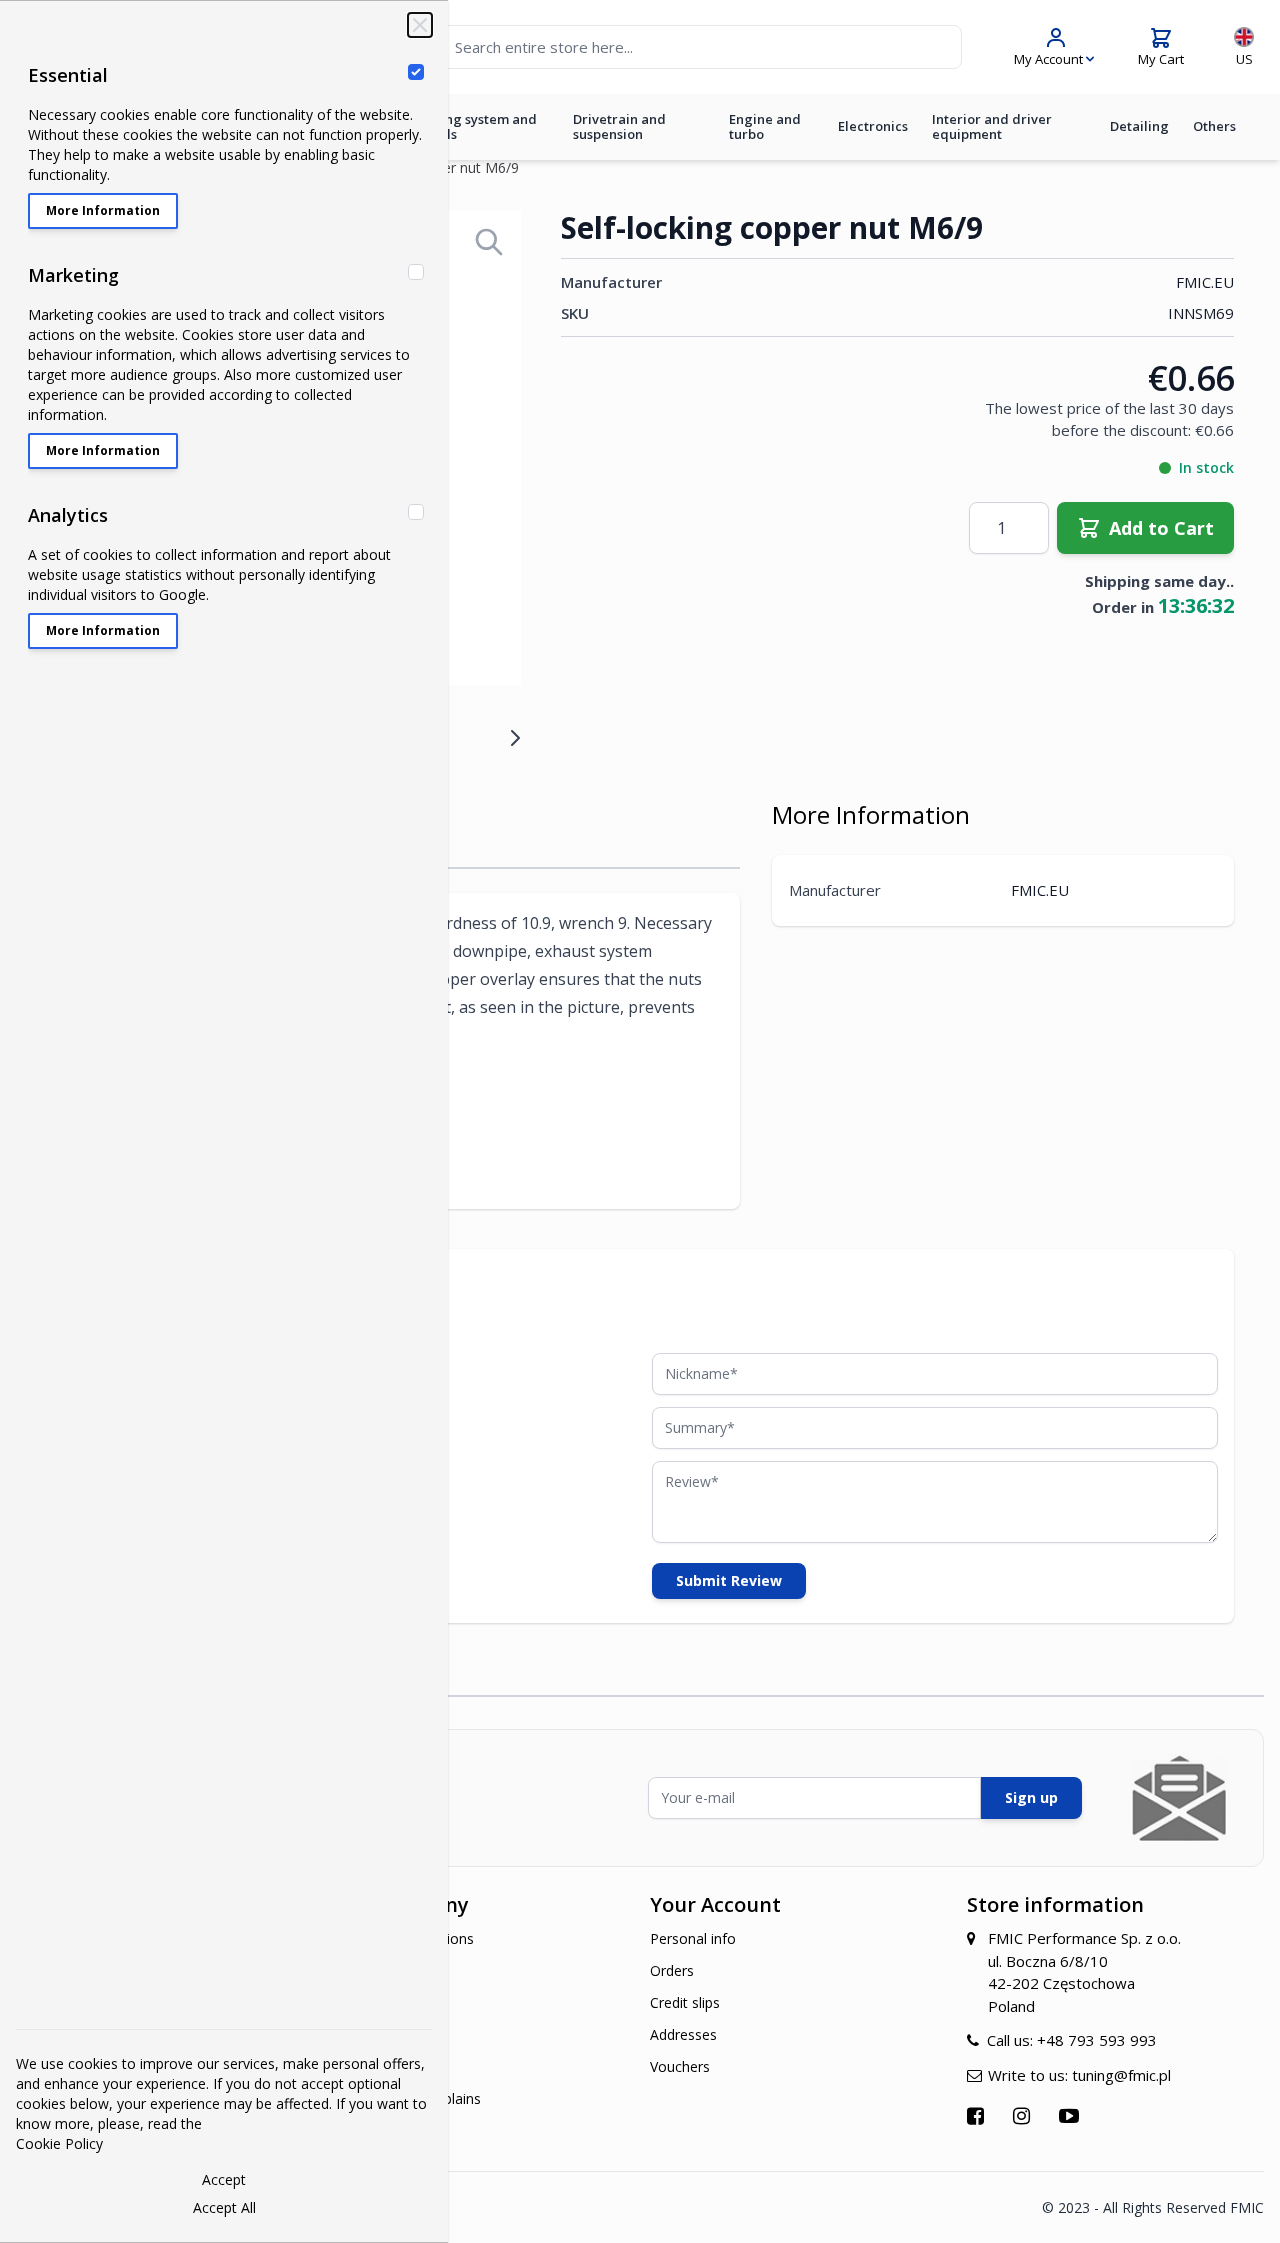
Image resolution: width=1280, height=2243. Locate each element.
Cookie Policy (59, 2143)
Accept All (224, 2207)
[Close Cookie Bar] (420, 25)
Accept (224, 2179)
